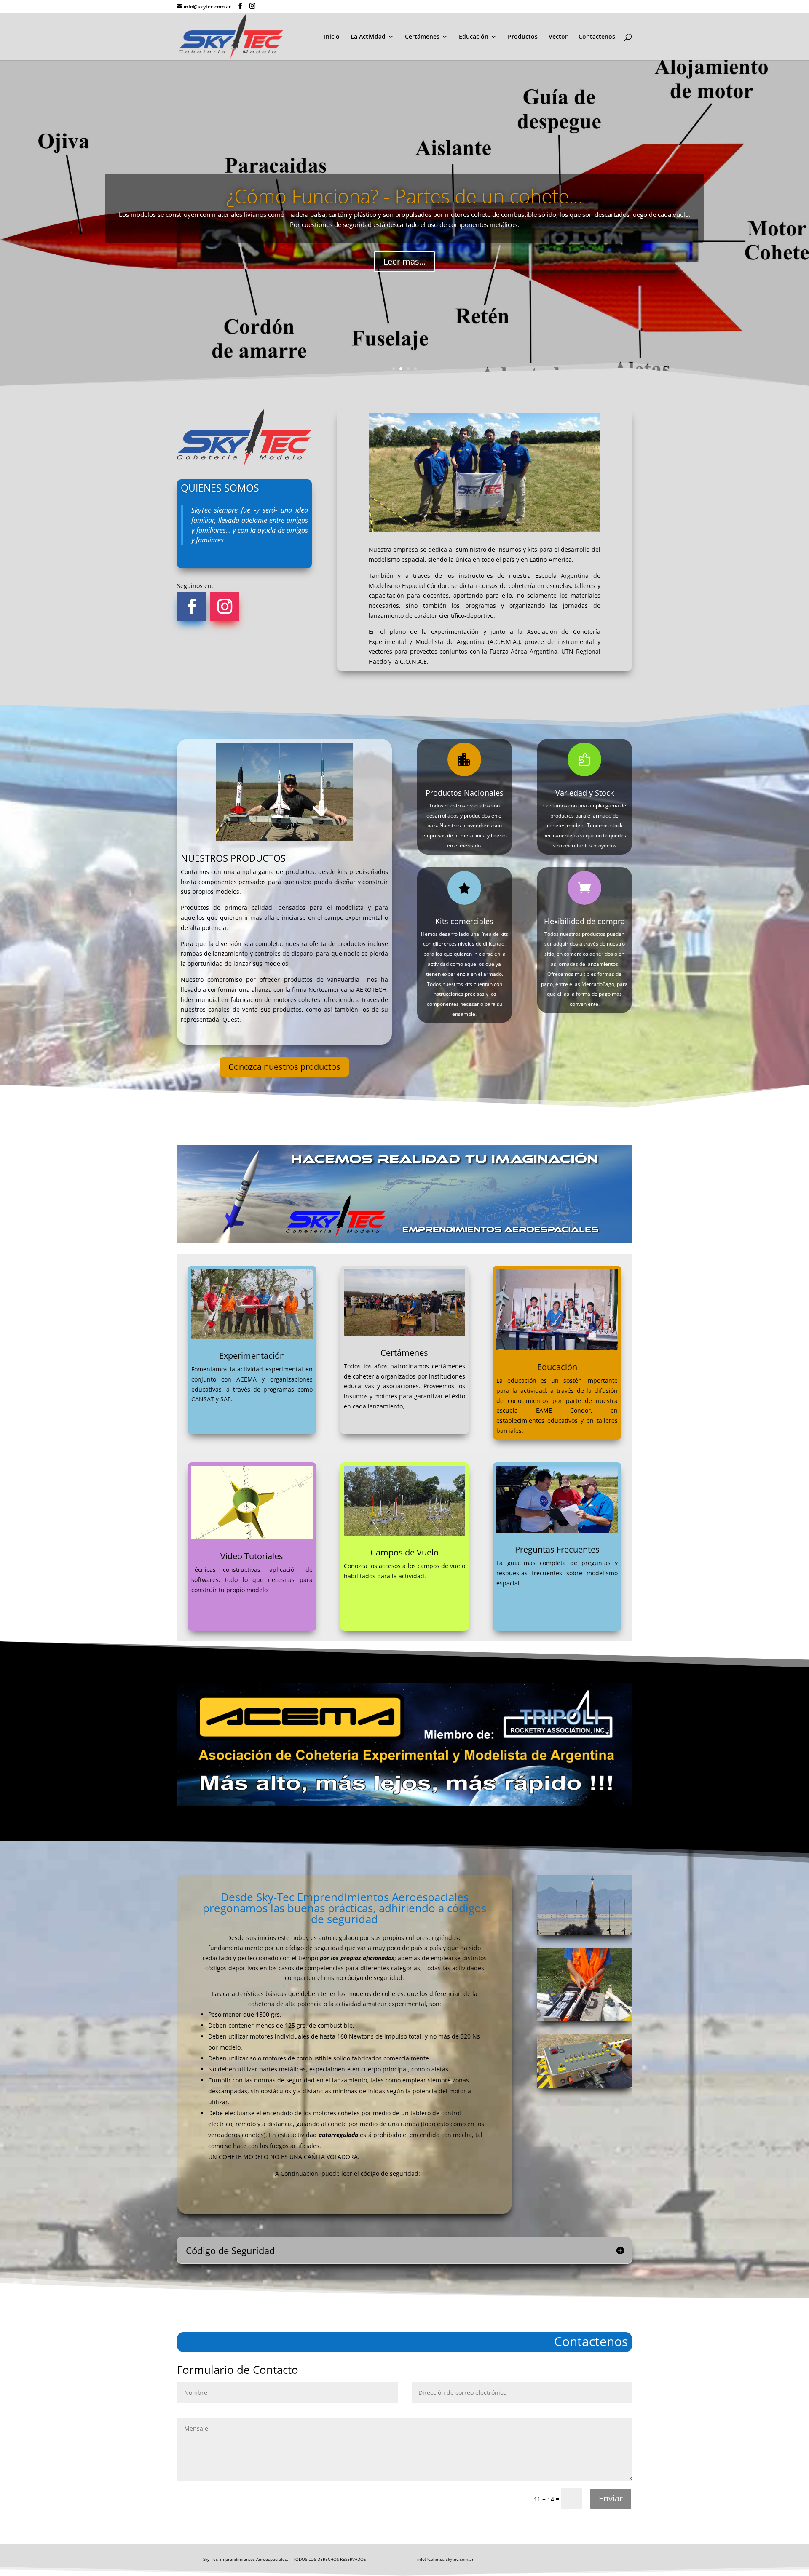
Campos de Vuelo (404, 1552)
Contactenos (597, 37)
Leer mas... (404, 261)
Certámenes (422, 37)
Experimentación (252, 1356)
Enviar (611, 2498)
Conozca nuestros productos (284, 1067)
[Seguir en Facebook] (192, 607)
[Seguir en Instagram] (225, 607)
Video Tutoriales (252, 1556)
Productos (523, 37)
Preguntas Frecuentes (557, 1549)
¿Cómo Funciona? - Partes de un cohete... (404, 196)
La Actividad (368, 37)
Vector (558, 37)
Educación (474, 37)
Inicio (332, 37)
